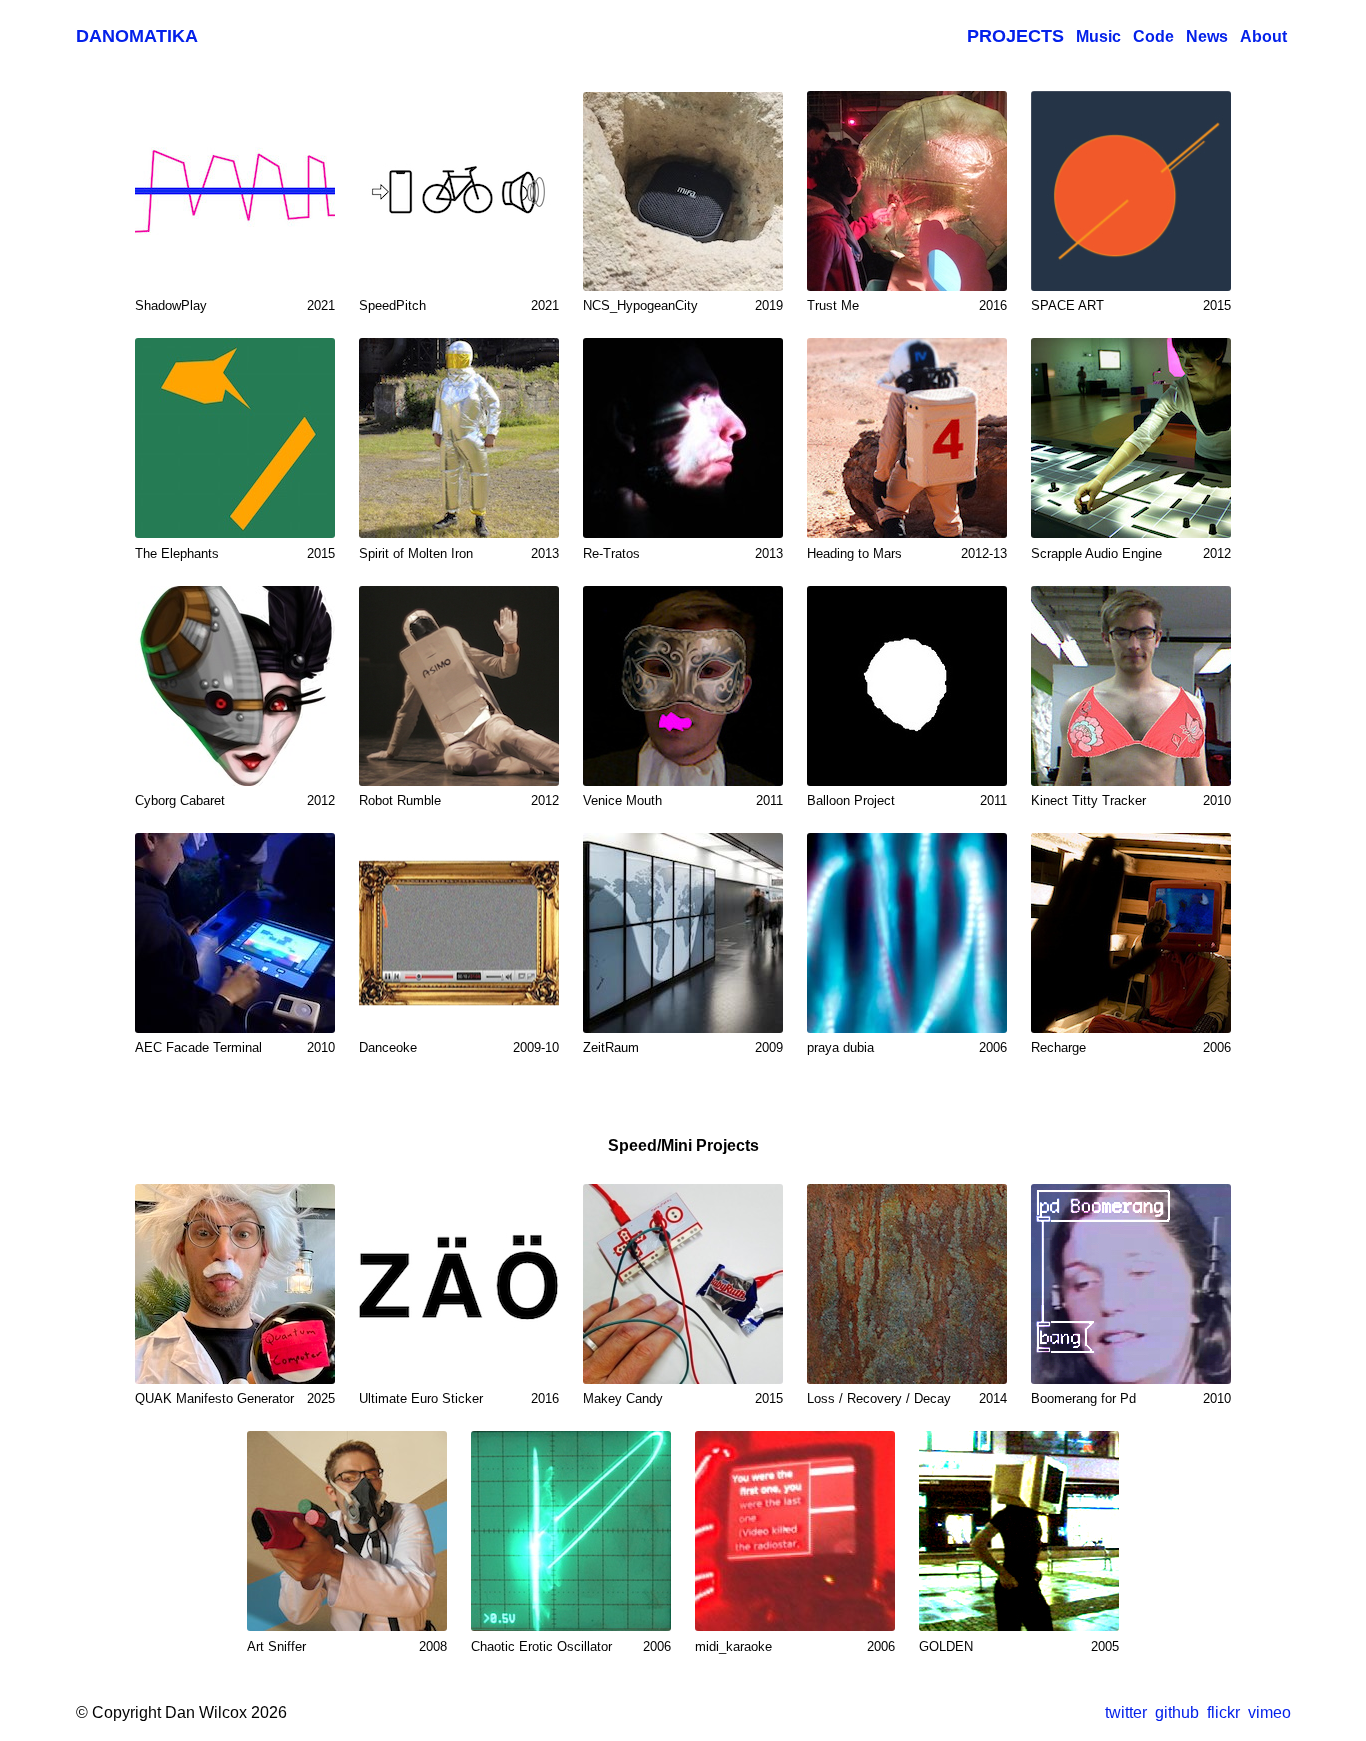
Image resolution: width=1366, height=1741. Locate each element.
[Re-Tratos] (683, 438)
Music (1098, 36)
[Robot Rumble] (459, 686)
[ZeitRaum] (683, 933)
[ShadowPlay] (235, 191)
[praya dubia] (907, 933)
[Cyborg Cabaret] (235, 686)
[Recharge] (1131, 933)
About (1263, 36)
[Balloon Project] (907, 686)
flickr (1223, 1712)
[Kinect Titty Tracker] (1131, 686)
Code (1153, 36)
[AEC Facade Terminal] (235, 933)
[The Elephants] (235, 438)
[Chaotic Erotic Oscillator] (571, 1531)
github (1177, 1712)
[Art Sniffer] (347, 1531)
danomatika (137, 36)
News (1207, 36)
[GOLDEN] (1019, 1531)
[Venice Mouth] (683, 686)
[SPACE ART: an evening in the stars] (1131, 191)
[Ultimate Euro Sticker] (459, 1284)
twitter (1126, 1712)
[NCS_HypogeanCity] (683, 191)
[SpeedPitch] (459, 191)
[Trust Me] (907, 191)
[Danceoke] (459, 933)
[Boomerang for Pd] (1131, 1284)
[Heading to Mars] (907, 438)
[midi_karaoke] (795, 1531)
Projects (1015, 36)
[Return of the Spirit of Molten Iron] (459, 438)
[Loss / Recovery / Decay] (907, 1284)
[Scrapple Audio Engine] (1131, 438)
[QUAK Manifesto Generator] (235, 1284)
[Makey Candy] (683, 1284)
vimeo (1269, 1712)
